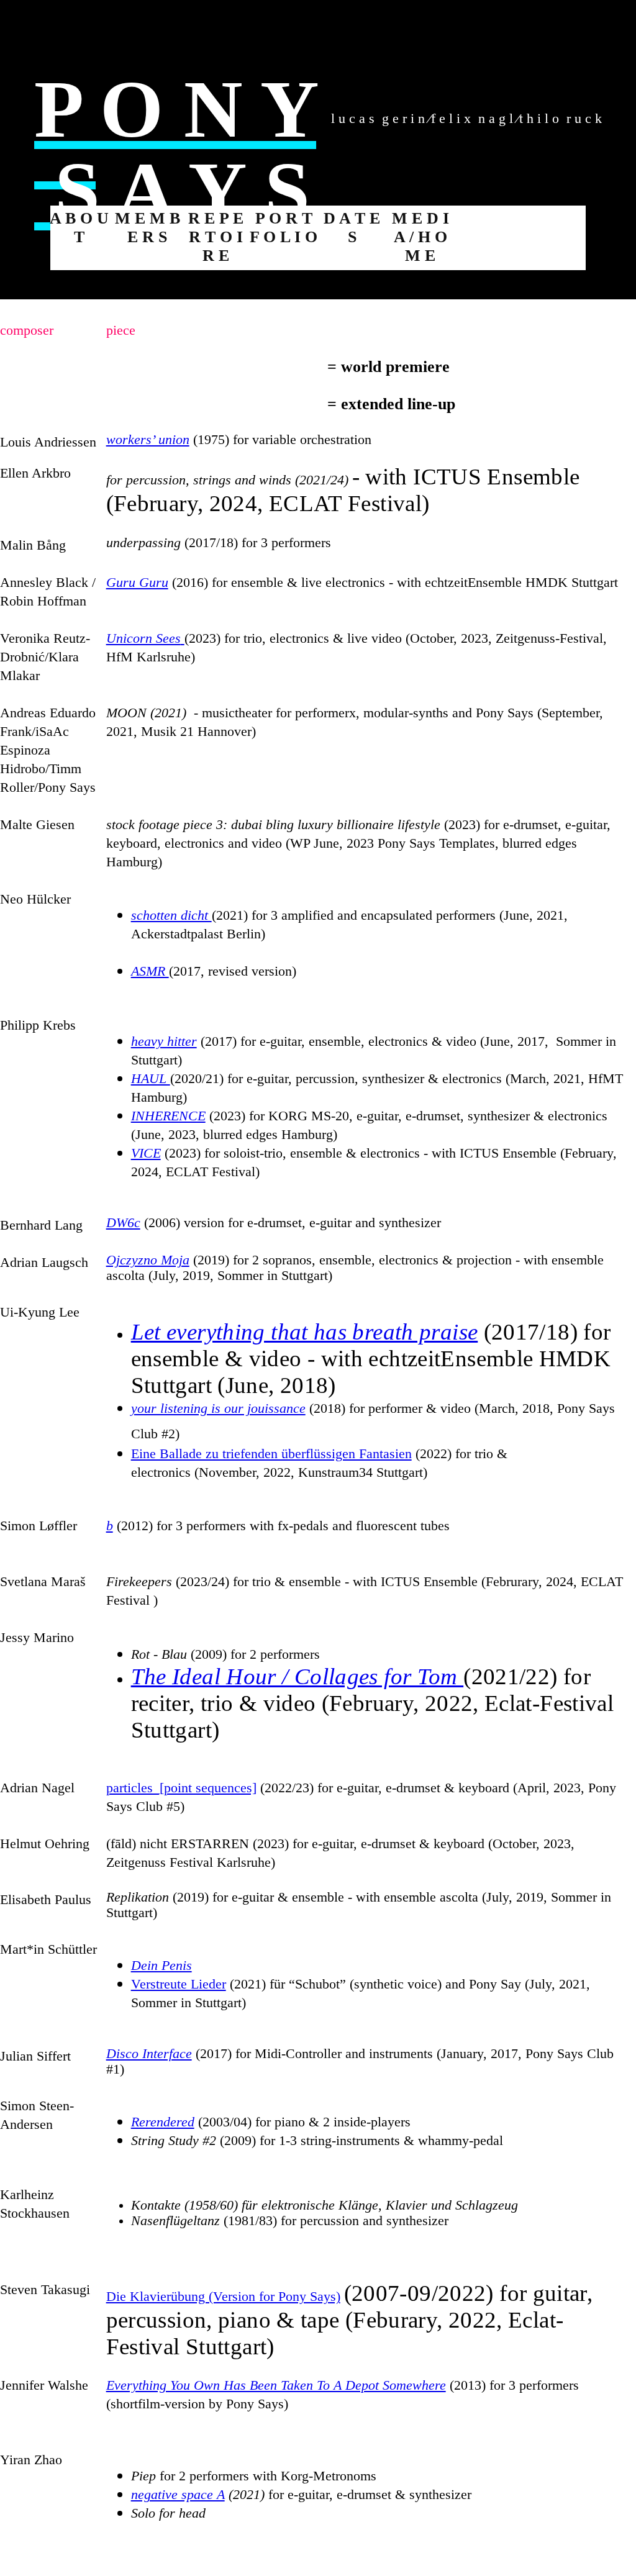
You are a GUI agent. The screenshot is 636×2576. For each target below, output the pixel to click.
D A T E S (352, 228)
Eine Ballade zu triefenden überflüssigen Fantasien (271, 1454)
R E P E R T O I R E (216, 237)
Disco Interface (149, 2054)
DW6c (123, 1223)
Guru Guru (137, 583)
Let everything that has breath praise (305, 1332)
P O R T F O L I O (284, 228)
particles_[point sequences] (181, 1788)
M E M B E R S (148, 228)
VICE (146, 1153)
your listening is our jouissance (218, 1408)
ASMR (150, 971)
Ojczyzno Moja (148, 1260)
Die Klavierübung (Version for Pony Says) (223, 2297)
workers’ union (148, 440)
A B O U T (79, 228)
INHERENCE (168, 1116)
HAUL (151, 1079)
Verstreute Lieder (179, 1984)
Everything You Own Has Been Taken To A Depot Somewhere (276, 2385)
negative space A (178, 2495)
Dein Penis (161, 1966)
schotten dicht (171, 915)
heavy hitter (164, 1041)
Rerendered (163, 2122)
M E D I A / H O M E (420, 237)
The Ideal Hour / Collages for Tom (297, 1676)
